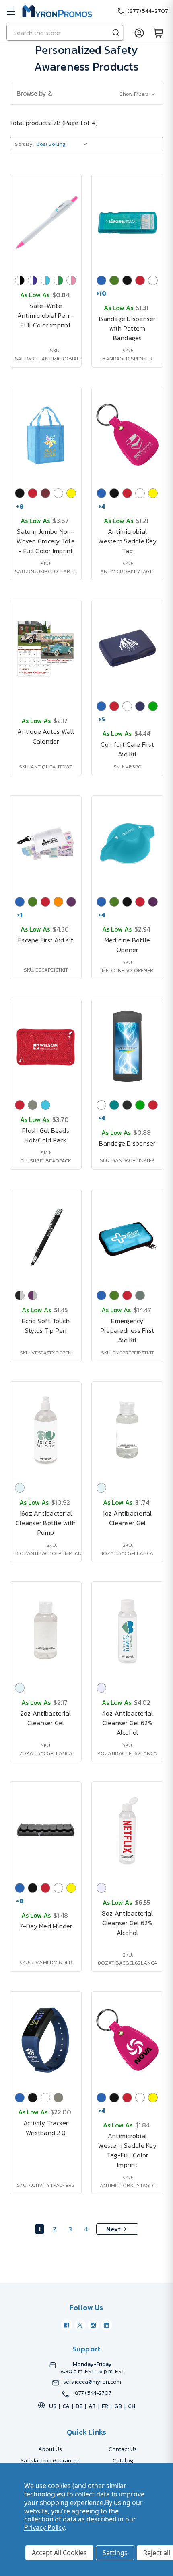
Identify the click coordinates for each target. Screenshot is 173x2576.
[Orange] (58, 902)
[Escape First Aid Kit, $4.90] (46, 844)
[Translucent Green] (153, 706)
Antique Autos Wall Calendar (46, 736)
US (53, 2406)
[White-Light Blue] (45, 280)
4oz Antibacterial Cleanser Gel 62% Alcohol (127, 1723)
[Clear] (20, 1488)
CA (66, 2406)
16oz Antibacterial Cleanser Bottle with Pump (46, 1523)
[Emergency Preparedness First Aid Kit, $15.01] (127, 1238)
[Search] (116, 33)
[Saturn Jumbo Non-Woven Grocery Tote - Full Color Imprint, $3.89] (46, 435)
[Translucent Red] (153, 1105)
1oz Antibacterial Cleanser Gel (127, 1518)
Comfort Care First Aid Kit (127, 749)
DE (79, 2406)
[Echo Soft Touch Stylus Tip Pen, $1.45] (46, 1238)
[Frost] (101, 1688)
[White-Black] (20, 280)
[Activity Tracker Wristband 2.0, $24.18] (46, 2040)
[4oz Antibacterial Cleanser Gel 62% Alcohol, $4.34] (127, 1630)
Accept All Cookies (59, 2553)
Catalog (123, 2461)
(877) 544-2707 (92, 2393)
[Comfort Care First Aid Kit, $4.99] (127, 648)
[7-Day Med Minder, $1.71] (46, 1830)
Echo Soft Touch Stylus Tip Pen (46, 1326)
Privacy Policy (44, 2527)
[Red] (140, 280)
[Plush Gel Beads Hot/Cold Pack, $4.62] (46, 1047)
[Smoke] (140, 1295)
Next (113, 2229)
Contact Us (123, 2449)
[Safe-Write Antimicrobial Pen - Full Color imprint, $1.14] (46, 223)
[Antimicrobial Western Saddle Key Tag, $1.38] (127, 435)
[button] (86, 93)
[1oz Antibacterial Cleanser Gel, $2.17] (127, 1430)
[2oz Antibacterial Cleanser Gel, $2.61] (46, 1630)
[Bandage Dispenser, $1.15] (127, 1047)
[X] (80, 2325)
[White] (153, 280)
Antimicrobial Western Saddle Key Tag (127, 541)
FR (105, 2406)
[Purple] (71, 902)
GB (118, 2406)
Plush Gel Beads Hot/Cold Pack (46, 1135)
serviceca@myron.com (92, 2382)
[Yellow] (71, 493)
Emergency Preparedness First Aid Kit (128, 1330)
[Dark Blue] (140, 706)
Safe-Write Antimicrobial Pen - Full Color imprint (46, 315)
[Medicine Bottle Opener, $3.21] (127, 844)
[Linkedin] (107, 2325)
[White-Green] (58, 280)
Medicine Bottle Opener (128, 945)
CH (132, 2406)
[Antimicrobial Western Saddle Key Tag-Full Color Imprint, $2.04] (127, 2040)
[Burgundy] (45, 493)
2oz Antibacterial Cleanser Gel (46, 1718)
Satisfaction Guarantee (50, 2461)
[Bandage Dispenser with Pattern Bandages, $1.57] (127, 223)
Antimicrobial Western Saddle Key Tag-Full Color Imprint (127, 2150)
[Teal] (114, 1105)
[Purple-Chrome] (33, 1295)
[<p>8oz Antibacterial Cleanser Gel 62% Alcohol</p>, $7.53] (127, 1830)
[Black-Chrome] (20, 1295)
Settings (115, 2553)
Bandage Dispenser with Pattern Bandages (127, 328)
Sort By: (24, 144)
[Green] (114, 280)
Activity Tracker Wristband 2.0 (46, 2128)
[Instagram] (93, 2325)
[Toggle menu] (11, 11)
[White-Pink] (71, 280)
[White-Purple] (33, 280)
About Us (50, 2449)
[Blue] (101, 280)
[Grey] (33, 1105)
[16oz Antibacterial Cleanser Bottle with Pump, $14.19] (46, 1430)
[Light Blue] (45, 1105)
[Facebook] (67, 2325)
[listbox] (64, 144)
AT (92, 2406)
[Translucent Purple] (153, 902)
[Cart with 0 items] (159, 33)
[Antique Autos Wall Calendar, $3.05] (46, 648)
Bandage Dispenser (127, 1143)
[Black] (127, 280)
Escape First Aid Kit (46, 940)
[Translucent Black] (127, 1105)
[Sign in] (139, 33)
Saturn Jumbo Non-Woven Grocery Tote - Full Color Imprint (46, 541)
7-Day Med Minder (46, 1926)
